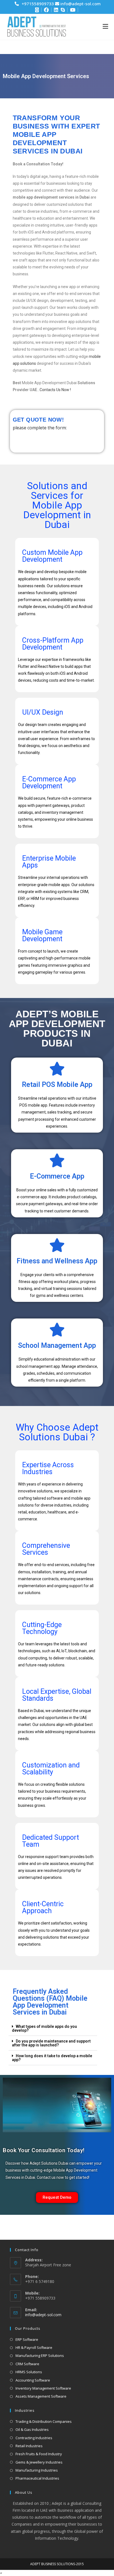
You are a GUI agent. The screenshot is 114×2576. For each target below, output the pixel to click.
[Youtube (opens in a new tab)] (72, 10)
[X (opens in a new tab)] (37, 10)
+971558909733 (38, 4)
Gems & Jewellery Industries (39, 2462)
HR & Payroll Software (34, 2347)
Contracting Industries (34, 2438)
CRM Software (27, 2364)
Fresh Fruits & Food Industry (39, 2454)
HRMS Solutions (29, 2372)
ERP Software (27, 2339)
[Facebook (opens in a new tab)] (44, 10)
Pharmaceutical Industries (37, 2478)
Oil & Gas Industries (32, 2429)
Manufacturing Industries (37, 2470)
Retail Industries (29, 2446)
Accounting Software (33, 2380)
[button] (53, 2029)
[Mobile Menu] (105, 26)
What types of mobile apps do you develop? (44, 2028)
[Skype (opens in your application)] (62, 10)
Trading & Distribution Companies (44, 2421)
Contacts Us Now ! (55, 390)
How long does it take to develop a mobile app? (52, 2058)
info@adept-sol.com (80, 4)
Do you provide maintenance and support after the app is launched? (51, 2043)
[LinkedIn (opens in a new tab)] (54, 10)
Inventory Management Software (43, 2388)
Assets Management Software (41, 2396)
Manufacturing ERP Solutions (40, 2356)
